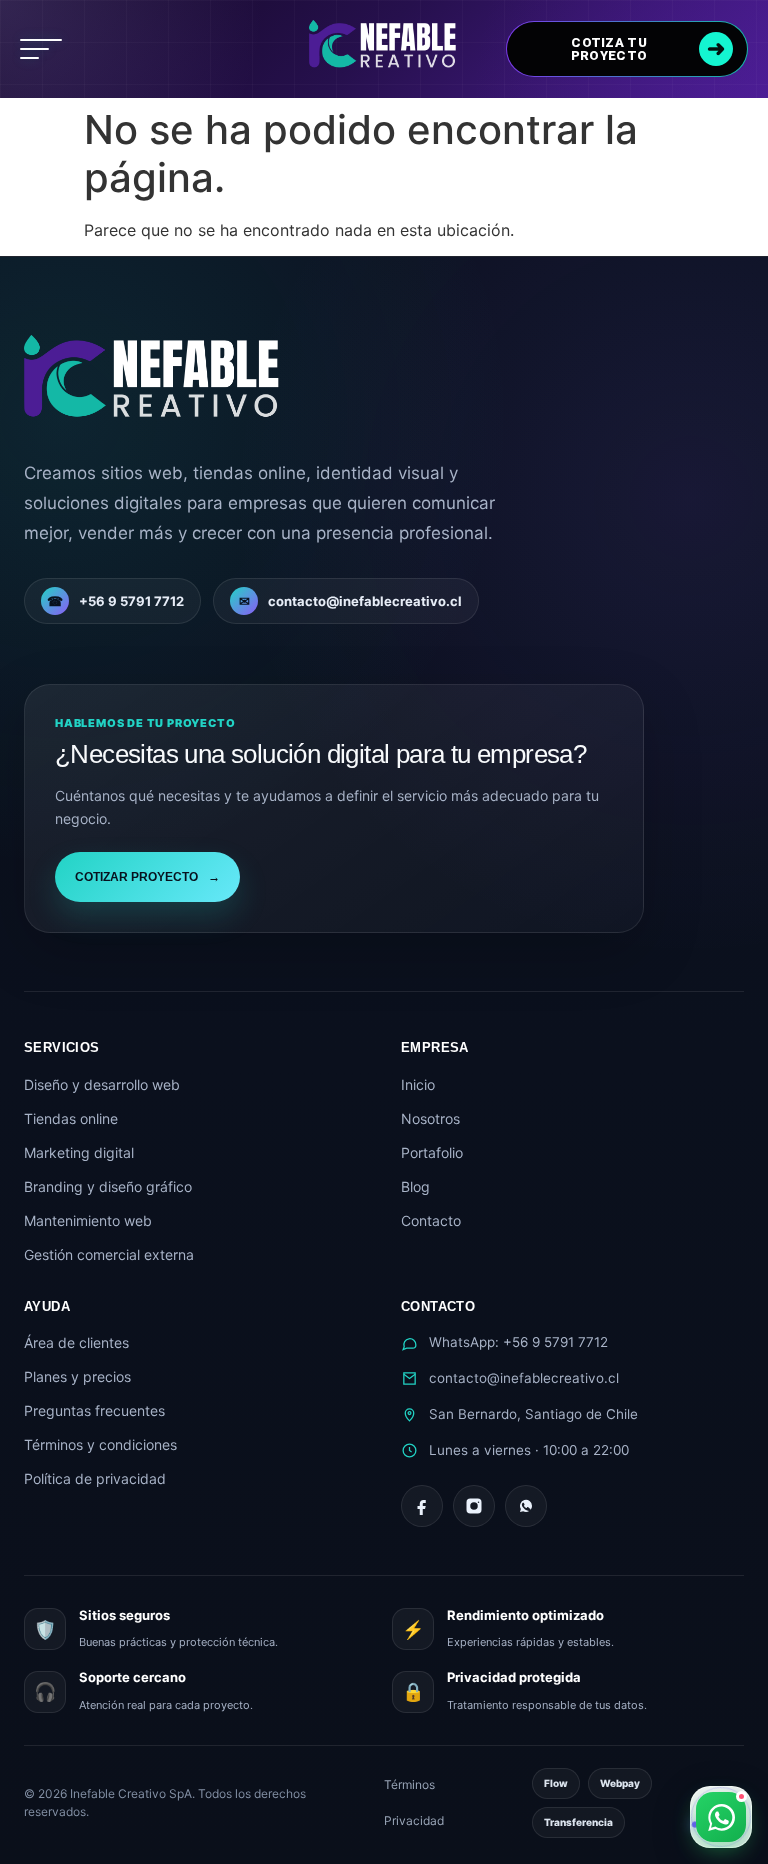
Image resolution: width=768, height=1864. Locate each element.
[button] (41, 49)
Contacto (431, 1220)
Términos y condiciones (100, 1444)
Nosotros (430, 1118)
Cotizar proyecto (147, 877)
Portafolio (432, 1152)
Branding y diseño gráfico (108, 1186)
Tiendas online (71, 1118)
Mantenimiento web (88, 1220)
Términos (409, 1784)
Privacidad (414, 1820)
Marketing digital (79, 1152)
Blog (415, 1186)
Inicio (418, 1084)
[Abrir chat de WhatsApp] (721, 1817)
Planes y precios (77, 1376)
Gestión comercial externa (109, 1254)
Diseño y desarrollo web (102, 1084)
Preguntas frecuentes (94, 1410)
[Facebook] (422, 1506)
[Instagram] (474, 1506)
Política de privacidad (95, 1478)
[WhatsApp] (526, 1506)
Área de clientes (76, 1342)
